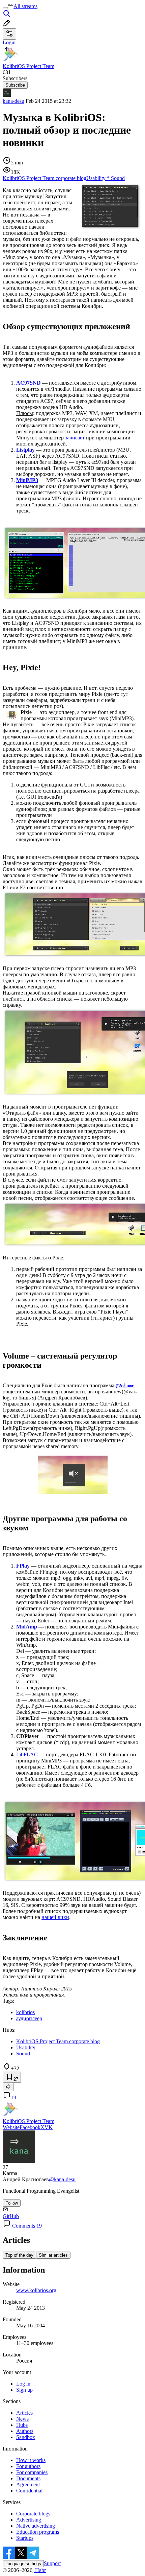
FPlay (23, 1566)
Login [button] (9, 42)
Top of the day (19, 2255)
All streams (25, 6)
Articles (24, 2413)
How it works (31, 2460)
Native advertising (36, 2526)
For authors (28, 2466)
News (22, 2419)
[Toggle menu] (5, 8)
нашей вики (55, 1917)
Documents (28, 2478)
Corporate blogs (33, 2514)
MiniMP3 (27, 480)
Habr (40, 2570)
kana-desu (13, 101)
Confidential (29, 2491)
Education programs (38, 2532)
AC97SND (28, 383)
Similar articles (53, 2255)
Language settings (23, 2564)
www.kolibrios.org (36, 2290)
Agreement (28, 2484)
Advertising (29, 2520)
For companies (32, 2472)
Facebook (30, 2127)
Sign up (24, 2390)
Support (52, 2563)
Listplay (25, 450)
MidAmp (27, 1627)
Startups (25, 2538)
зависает (75, 438)
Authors (25, 2431)
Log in (23, 2384)
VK (49, 2127)
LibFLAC (27, 1754)
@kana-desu (62, 2179)
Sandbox (26, 2437)
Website (11, 2127)
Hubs (22, 2425)
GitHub (11, 2216)
